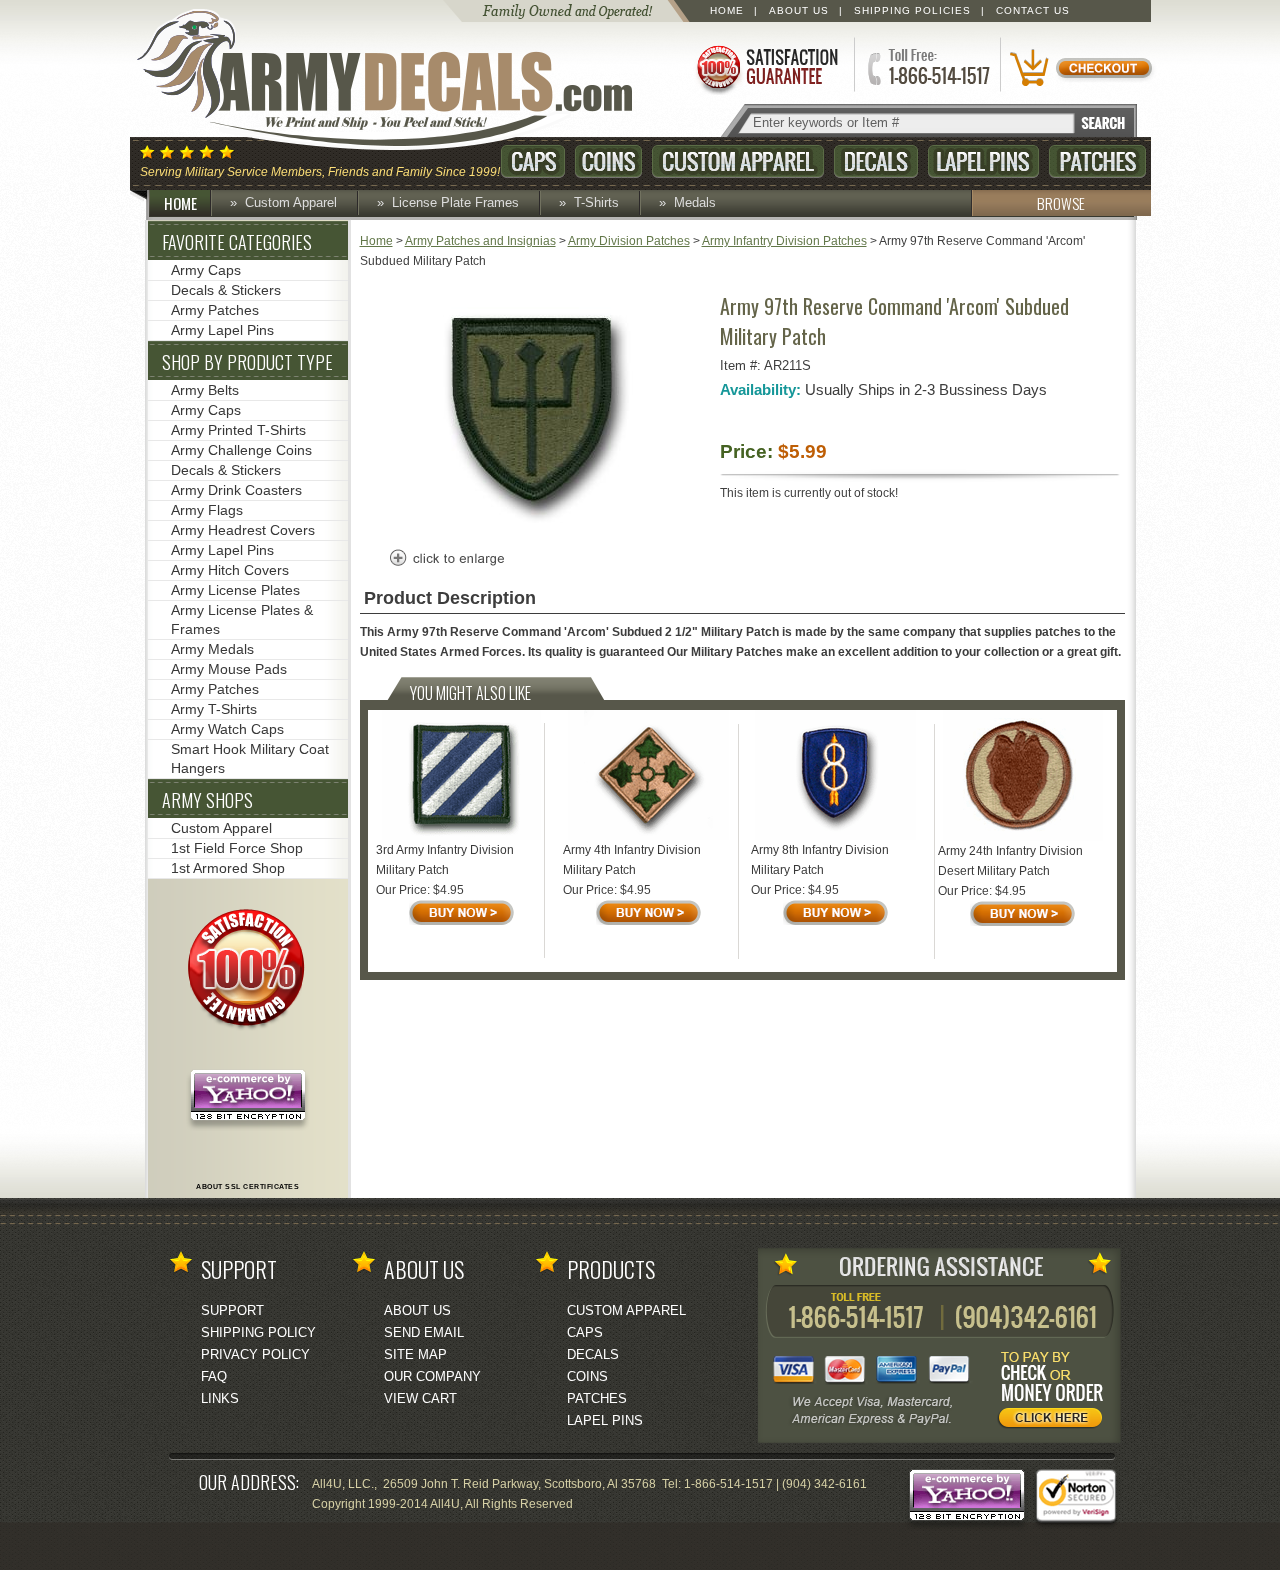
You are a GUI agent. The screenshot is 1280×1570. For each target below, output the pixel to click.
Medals (695, 202)
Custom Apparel (738, 161)
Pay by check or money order (1056, 1393)
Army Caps (206, 270)
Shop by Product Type (247, 362)
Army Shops (207, 800)
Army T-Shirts (214, 709)
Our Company (432, 1376)
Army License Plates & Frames (242, 619)
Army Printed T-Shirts (238, 430)
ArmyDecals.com (404, 80)
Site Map (415, 1354)
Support (232, 1310)
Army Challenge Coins (241, 450)
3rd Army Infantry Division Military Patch (445, 860)
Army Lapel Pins (222, 330)
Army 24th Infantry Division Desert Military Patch (1010, 861)
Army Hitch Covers (230, 570)
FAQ (214, 1376)
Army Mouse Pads (229, 669)
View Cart (420, 1398)
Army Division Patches (629, 241)
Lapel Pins (983, 161)
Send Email (424, 1332)
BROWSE (1061, 203)
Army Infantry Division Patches (784, 241)
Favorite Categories (237, 242)
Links (220, 1398)
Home (727, 10)
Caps (533, 161)
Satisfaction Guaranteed (766, 67)
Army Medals (212, 649)
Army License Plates (235, 590)
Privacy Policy (255, 1354)
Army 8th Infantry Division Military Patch (820, 860)
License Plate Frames (455, 202)
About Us (799, 10)
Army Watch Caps (227, 729)
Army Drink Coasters (236, 490)
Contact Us (1033, 10)
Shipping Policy (258, 1332)
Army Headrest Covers (243, 530)
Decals (876, 161)
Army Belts (205, 390)
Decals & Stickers (226, 290)
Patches (1097, 161)
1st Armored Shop (228, 868)
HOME (180, 203)
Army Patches (215, 310)
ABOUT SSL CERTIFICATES (247, 1186)
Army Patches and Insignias (480, 241)
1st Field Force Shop (237, 848)
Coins (608, 161)
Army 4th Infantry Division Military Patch (632, 860)
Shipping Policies (912, 10)
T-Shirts (596, 202)
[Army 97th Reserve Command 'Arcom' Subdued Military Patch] (534, 527)
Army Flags (207, 510)
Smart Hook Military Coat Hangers (250, 758)
